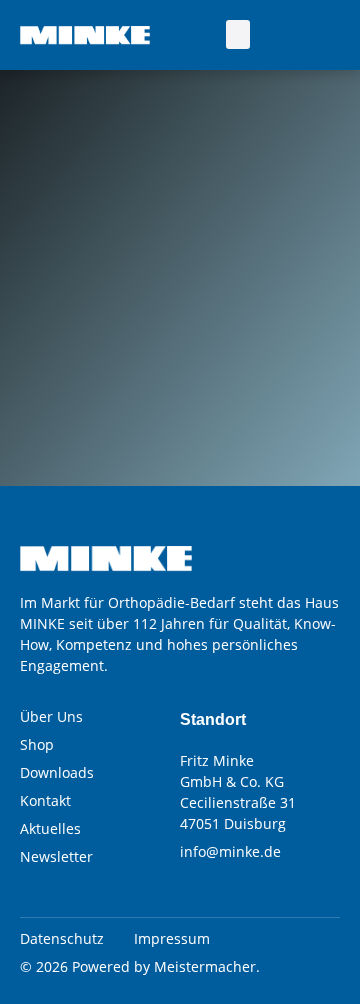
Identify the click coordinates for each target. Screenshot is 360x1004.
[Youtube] (323, 34)
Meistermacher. (207, 966)
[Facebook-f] (278, 34)
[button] (238, 34)
